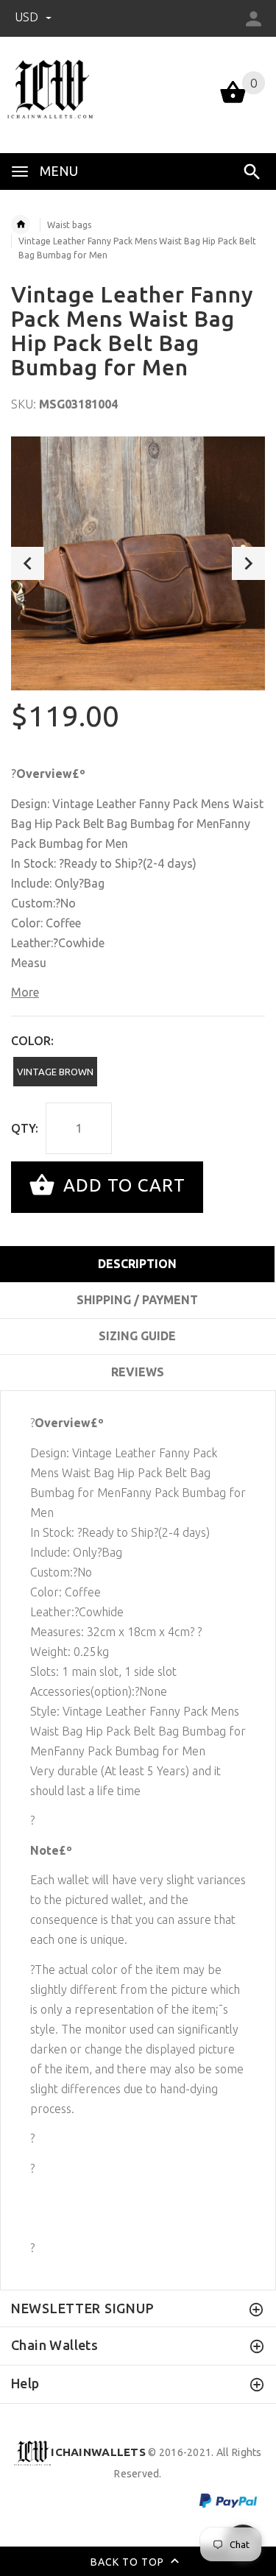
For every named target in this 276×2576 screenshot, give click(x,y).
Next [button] (248, 563)
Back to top (129, 2561)
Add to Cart (122, 1185)
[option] (138, 563)
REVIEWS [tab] (138, 1372)
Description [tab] (137, 1264)
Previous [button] (28, 563)
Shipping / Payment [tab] (137, 1300)
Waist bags (69, 225)
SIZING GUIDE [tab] (137, 1336)
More (25, 992)
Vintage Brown (55, 1072)
